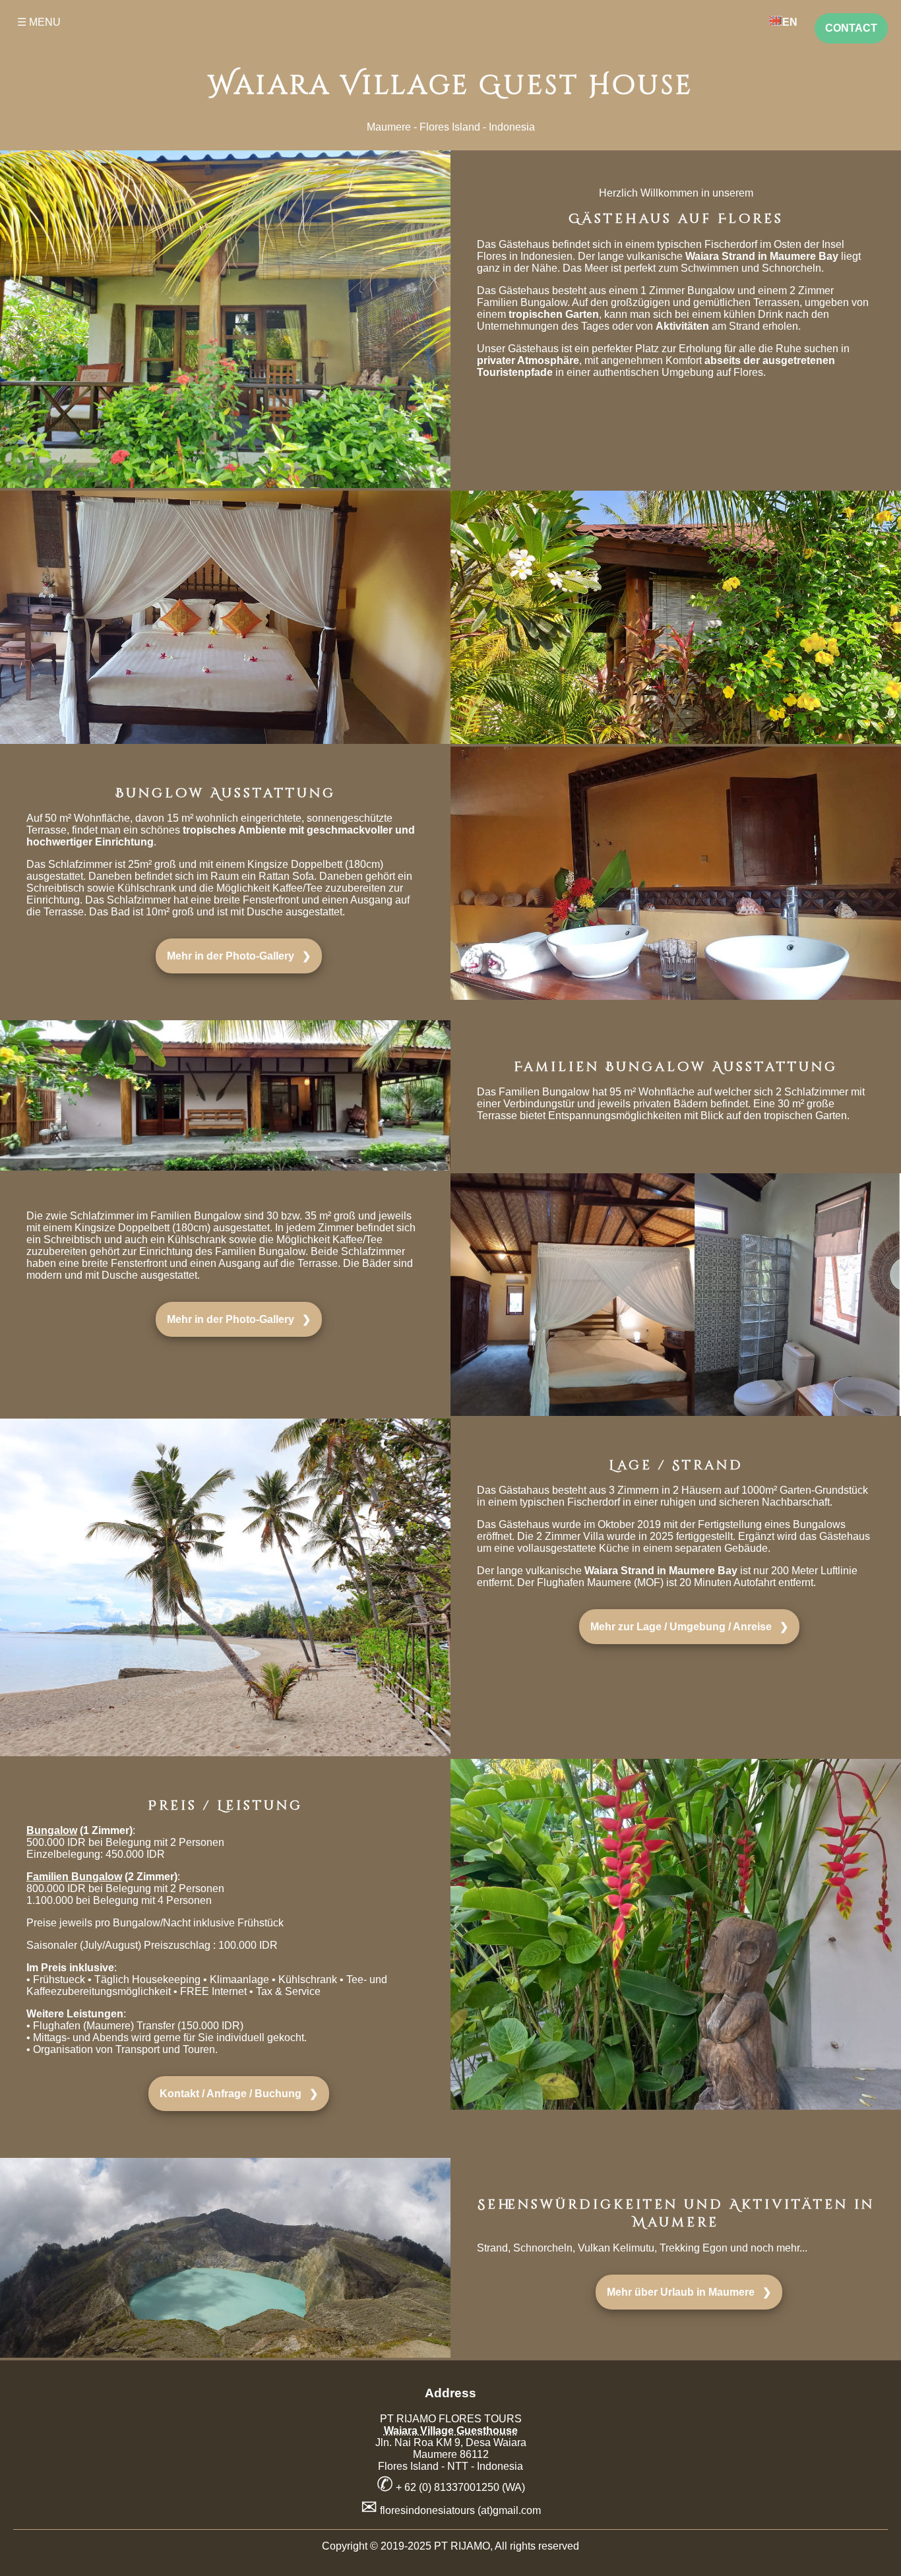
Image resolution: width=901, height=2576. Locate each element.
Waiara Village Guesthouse (451, 2431)
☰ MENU (39, 22)
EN (790, 22)
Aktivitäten (682, 326)
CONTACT (851, 28)
